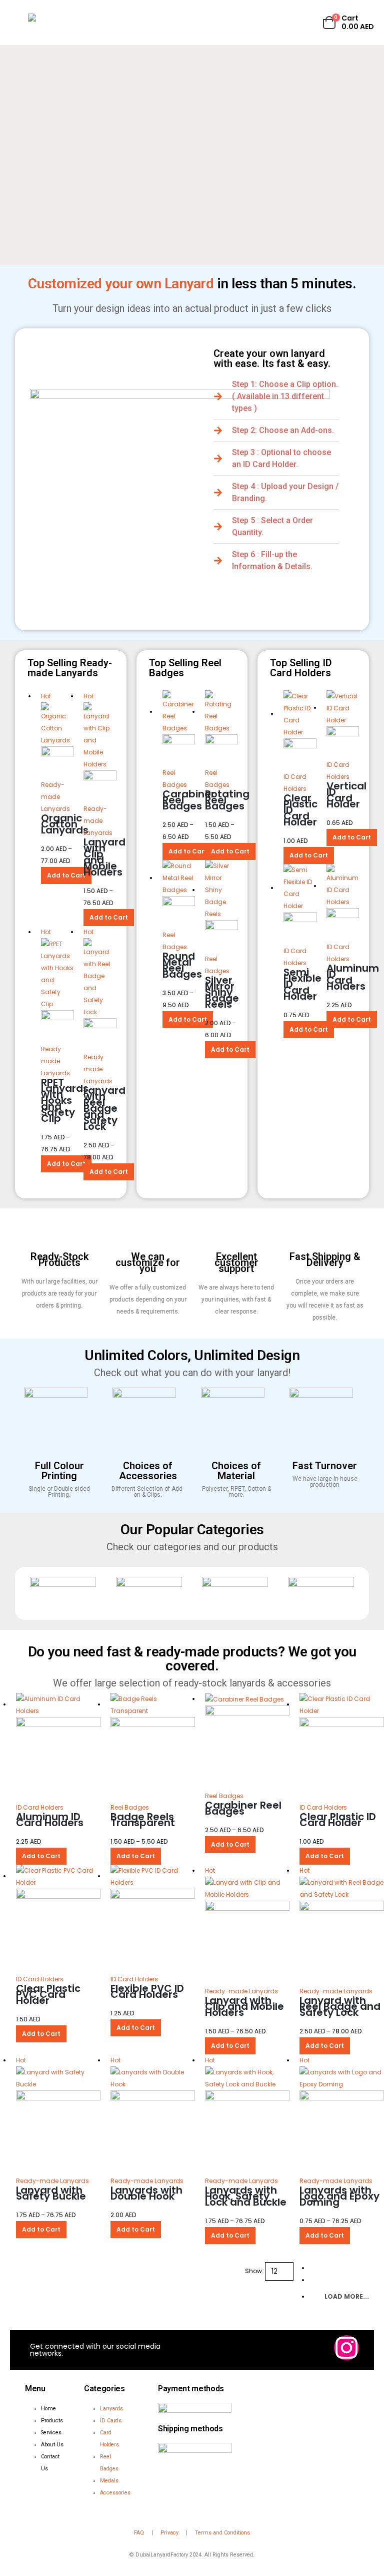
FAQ (139, 2533)
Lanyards (111, 2409)
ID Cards (111, 2421)
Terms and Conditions (222, 2533)
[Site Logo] (58, 23)
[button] (19, 23)
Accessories (115, 2493)
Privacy (169, 2533)
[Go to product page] (221, 906)
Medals (109, 2481)
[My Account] (306, 23)
